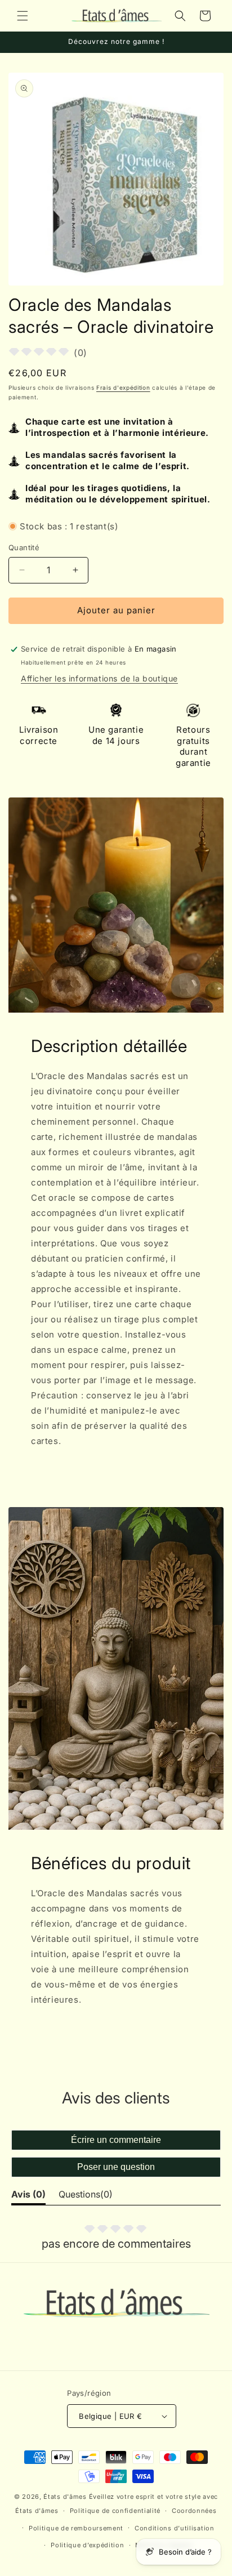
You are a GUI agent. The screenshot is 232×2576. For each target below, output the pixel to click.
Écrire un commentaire (116, 2140)
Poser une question (116, 2167)
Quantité (24, 547)
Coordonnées (194, 2511)
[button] (23, 16)
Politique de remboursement (76, 2528)
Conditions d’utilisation (175, 2528)
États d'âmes (65, 2497)
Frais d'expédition (123, 387)
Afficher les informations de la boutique (99, 678)
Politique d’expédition (87, 2545)
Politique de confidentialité (115, 2511)
